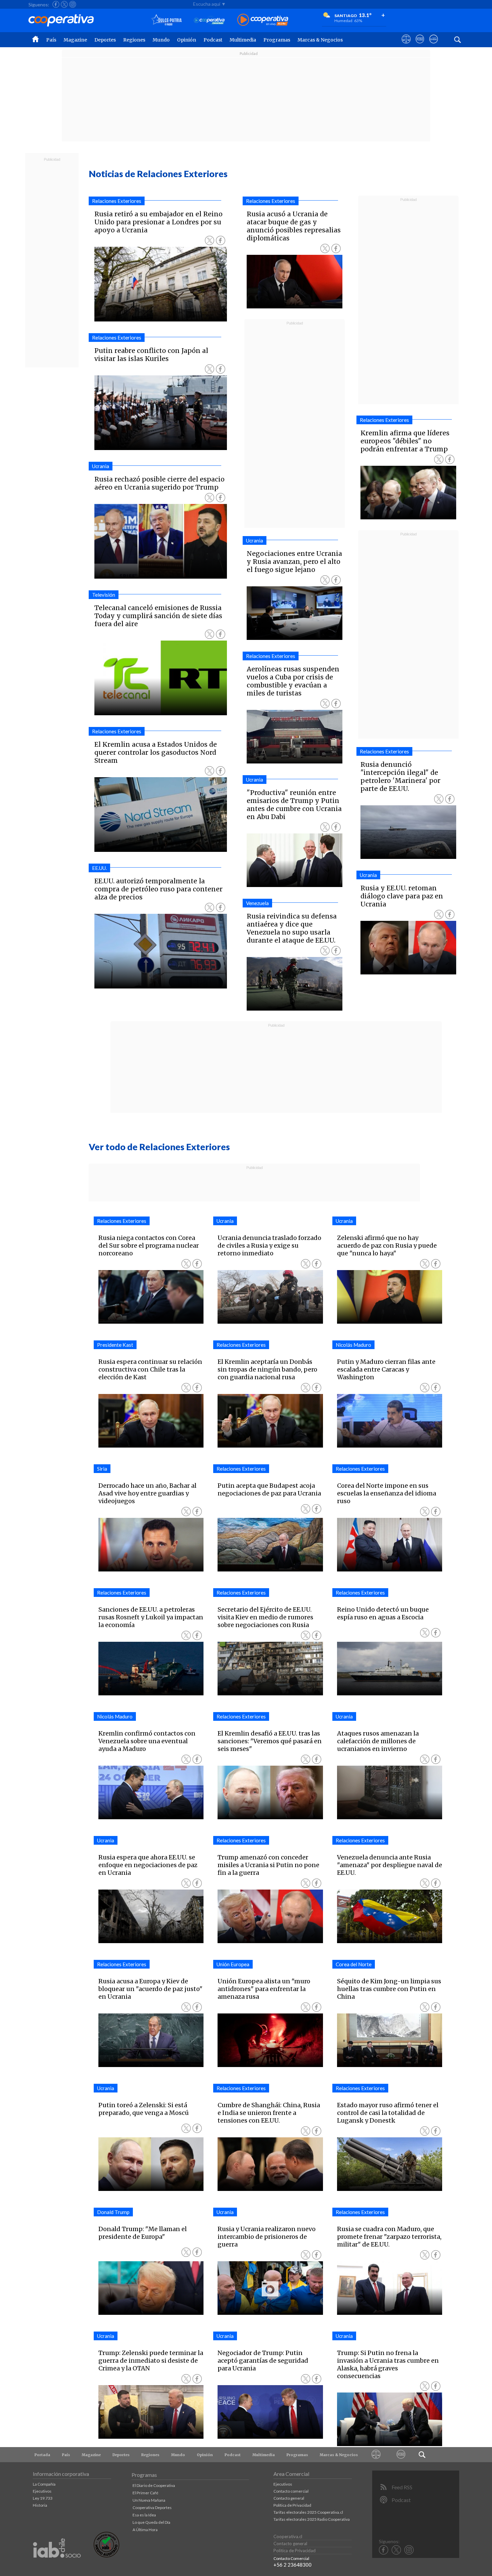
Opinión (187, 40)
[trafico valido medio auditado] (106, 2556)
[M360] (401, 2455)
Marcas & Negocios (320, 40)
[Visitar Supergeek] (434, 45)
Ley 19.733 (43, 2498)
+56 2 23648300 (293, 2565)
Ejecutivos (42, 2491)
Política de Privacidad (292, 2505)
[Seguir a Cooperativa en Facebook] (56, 4)
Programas (277, 40)
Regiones (134, 40)
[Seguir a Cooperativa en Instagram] (73, 4)
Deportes (105, 40)
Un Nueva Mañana (149, 2500)
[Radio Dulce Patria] (167, 20)
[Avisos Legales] (376, 2455)
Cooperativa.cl (288, 2536)
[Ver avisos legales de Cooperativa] (406, 45)
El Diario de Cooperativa (154, 2485)
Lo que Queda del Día (151, 2522)
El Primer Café (145, 2493)
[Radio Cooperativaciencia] (209, 20)
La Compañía (44, 2484)
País (51, 40)
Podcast (213, 40)
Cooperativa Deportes (152, 2508)
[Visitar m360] (420, 45)
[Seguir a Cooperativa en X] (64, 4)
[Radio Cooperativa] (263, 20)
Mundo (161, 40)
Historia (40, 2505)
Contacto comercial (291, 2491)
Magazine (75, 40)
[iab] (57, 2565)
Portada (42, 2455)
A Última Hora (145, 2530)
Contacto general (289, 2498)
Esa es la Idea (144, 2515)
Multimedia (243, 40)
